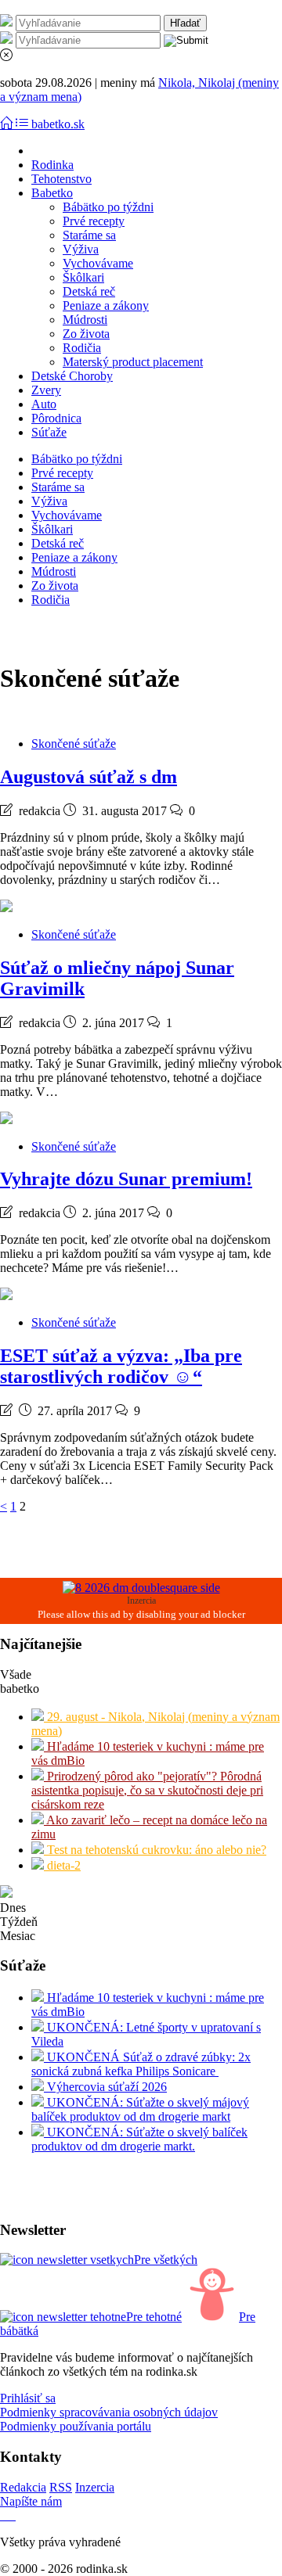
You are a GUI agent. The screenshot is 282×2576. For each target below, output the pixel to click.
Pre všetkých (166, 2260)
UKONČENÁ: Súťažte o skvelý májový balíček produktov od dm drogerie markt (140, 2109)
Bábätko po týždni (108, 207)
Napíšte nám (31, 2501)
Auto (44, 404)
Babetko (52, 193)
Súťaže (49, 432)
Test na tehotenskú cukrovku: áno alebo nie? (155, 1850)
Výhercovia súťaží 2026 (105, 2087)
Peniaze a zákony (106, 305)
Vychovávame (98, 263)
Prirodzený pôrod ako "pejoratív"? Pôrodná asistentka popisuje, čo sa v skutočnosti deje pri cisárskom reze (147, 1790)
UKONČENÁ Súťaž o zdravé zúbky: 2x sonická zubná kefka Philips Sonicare (141, 2064)
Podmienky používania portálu (76, 2426)
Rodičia (82, 348)
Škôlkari (83, 277)
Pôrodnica (56, 418)
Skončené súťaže (74, 744)
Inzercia (95, 2487)
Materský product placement (133, 362)
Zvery (46, 390)
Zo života (86, 334)
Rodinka (52, 165)
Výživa (81, 249)
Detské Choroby (72, 376)
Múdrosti (85, 320)
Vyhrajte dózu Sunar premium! (126, 1179)
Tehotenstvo (61, 179)
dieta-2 (62, 1865)
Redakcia (23, 2487)
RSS (61, 2487)
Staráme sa (89, 235)
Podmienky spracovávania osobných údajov (109, 2412)
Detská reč (89, 291)
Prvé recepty (94, 221)
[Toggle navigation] (8, 124)
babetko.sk (58, 124)
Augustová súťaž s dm (89, 777)
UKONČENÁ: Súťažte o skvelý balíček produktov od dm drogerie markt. (139, 2139)
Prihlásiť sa (28, 2398)
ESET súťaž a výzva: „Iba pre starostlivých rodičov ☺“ (121, 1366)
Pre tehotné (154, 2317)
